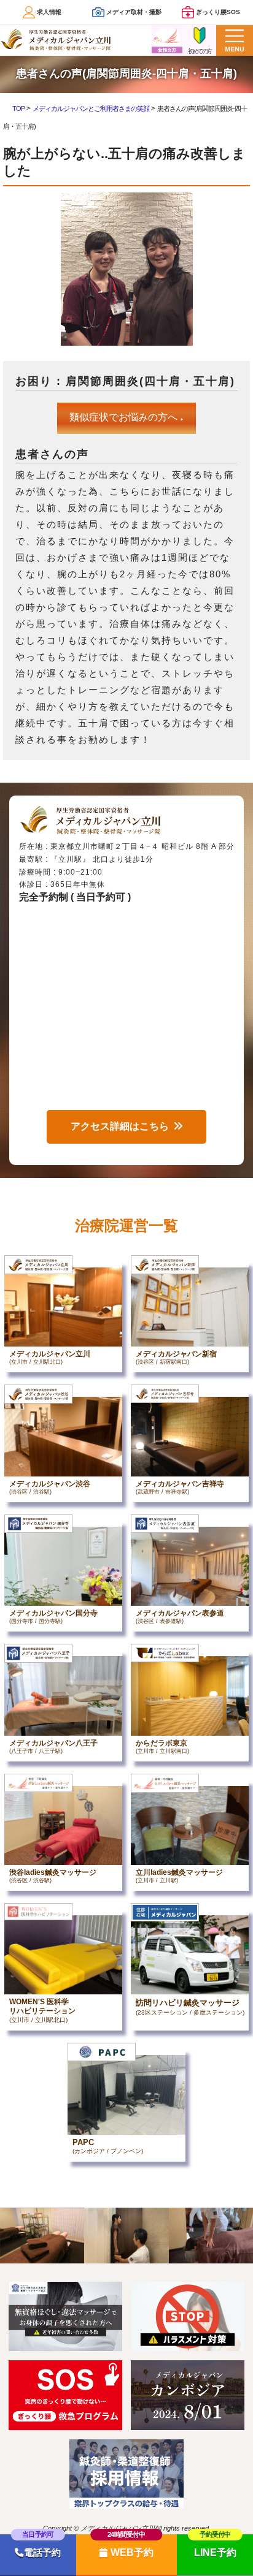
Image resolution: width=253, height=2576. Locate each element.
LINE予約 (215, 2552)
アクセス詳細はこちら (120, 1126)
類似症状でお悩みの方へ (126, 417)
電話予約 (42, 2553)
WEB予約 (132, 2552)
